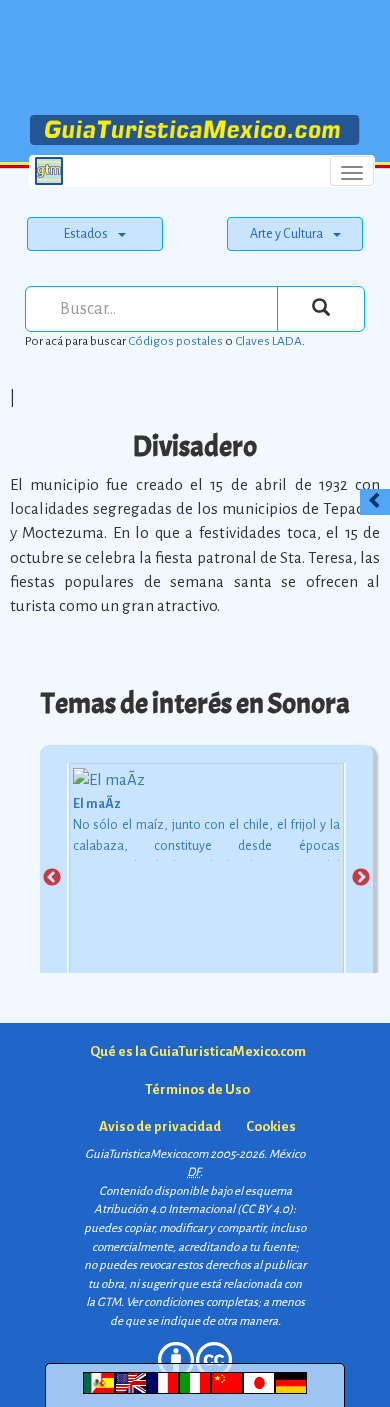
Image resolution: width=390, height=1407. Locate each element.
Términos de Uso (197, 1089)
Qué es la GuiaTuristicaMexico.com (198, 1051)
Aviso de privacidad (160, 1126)
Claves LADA (268, 341)
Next (361, 878)
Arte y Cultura (286, 234)
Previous (52, 878)
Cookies (271, 1126)
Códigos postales (175, 341)
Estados (86, 234)
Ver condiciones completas (192, 1302)
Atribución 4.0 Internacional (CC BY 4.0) (193, 1209)
